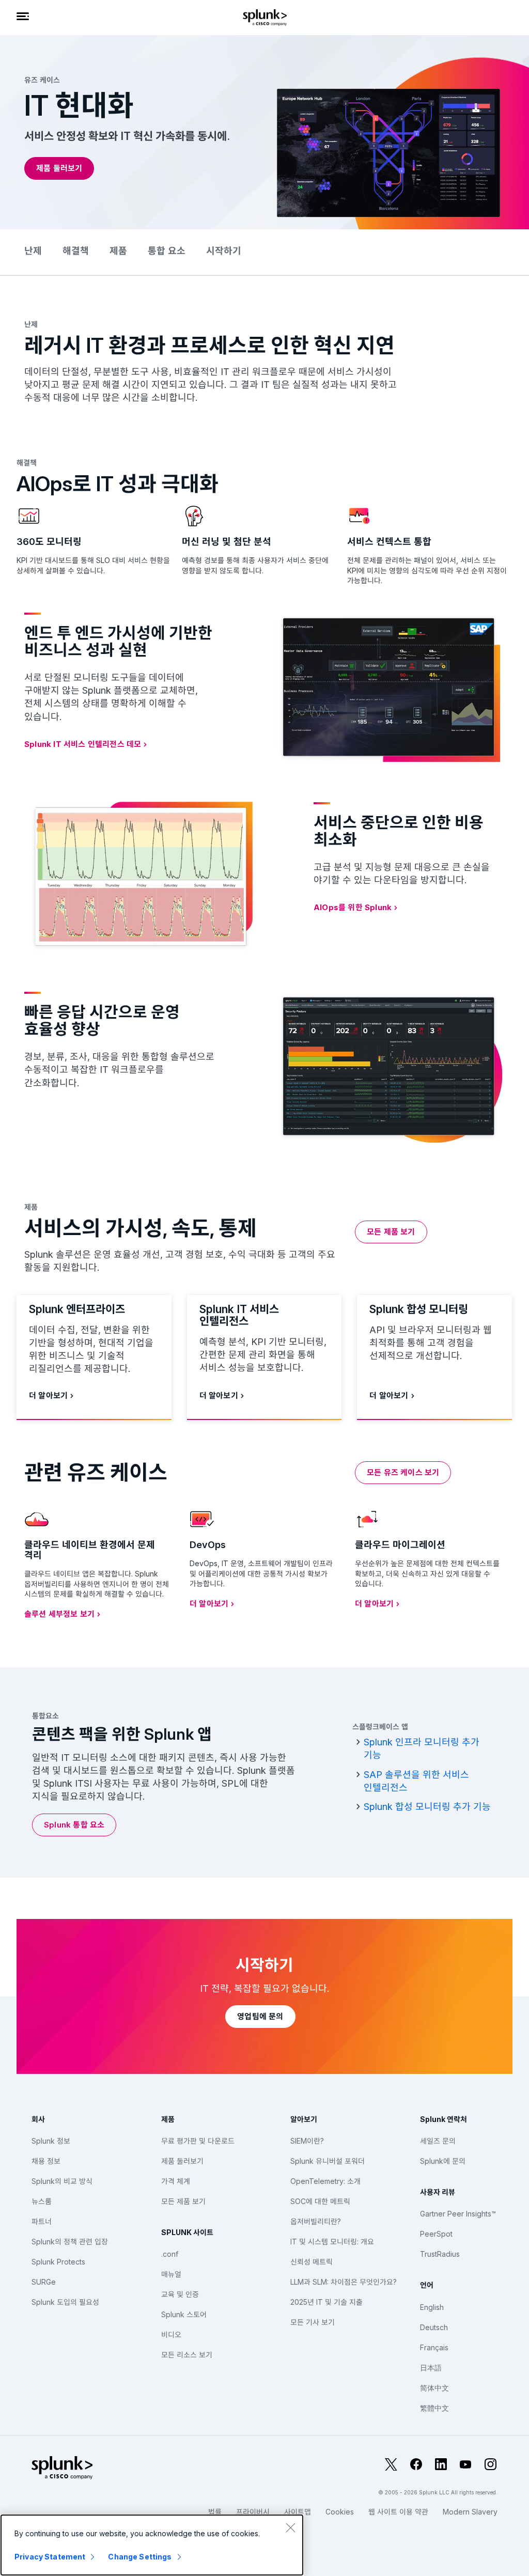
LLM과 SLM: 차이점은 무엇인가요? (344, 2282)
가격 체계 (176, 2181)
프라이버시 (253, 2512)
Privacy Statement (50, 2557)
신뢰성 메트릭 (312, 2262)
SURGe (44, 2282)
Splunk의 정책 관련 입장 (70, 2242)
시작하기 (224, 251)
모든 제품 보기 (183, 2201)
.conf (170, 2254)
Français (434, 2347)
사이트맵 (298, 2512)
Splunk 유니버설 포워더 (328, 2161)
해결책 (76, 251)
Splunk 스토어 (184, 2314)
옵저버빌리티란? (316, 2221)
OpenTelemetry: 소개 (325, 2181)
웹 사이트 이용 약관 (398, 2512)
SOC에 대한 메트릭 (320, 2201)
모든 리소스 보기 (187, 2355)
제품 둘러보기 (182, 2161)
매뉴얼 (171, 2274)
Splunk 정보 (51, 2141)
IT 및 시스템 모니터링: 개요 (332, 2242)
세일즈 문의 (438, 2141)
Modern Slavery (470, 2512)
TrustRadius (440, 2254)
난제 (33, 251)
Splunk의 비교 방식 (62, 2181)
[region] (152, 2545)
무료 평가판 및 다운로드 (198, 2141)
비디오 (171, 2335)
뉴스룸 (42, 2201)
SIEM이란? (307, 2141)
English (432, 2307)
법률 (215, 2512)
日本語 (431, 2368)
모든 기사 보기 (313, 2322)
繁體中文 (434, 2408)
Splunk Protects (58, 2262)
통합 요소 (167, 251)
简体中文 (434, 2388)
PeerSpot (436, 2234)
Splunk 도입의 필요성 (65, 2302)
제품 (118, 251)
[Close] (290, 2527)
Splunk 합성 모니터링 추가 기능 (427, 1807)
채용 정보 (46, 2161)
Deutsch (434, 2327)
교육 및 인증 (180, 2294)
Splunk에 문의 (443, 2161)
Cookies (340, 2512)
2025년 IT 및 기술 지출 (326, 2302)
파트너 (42, 2221)
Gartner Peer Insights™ (458, 2214)
